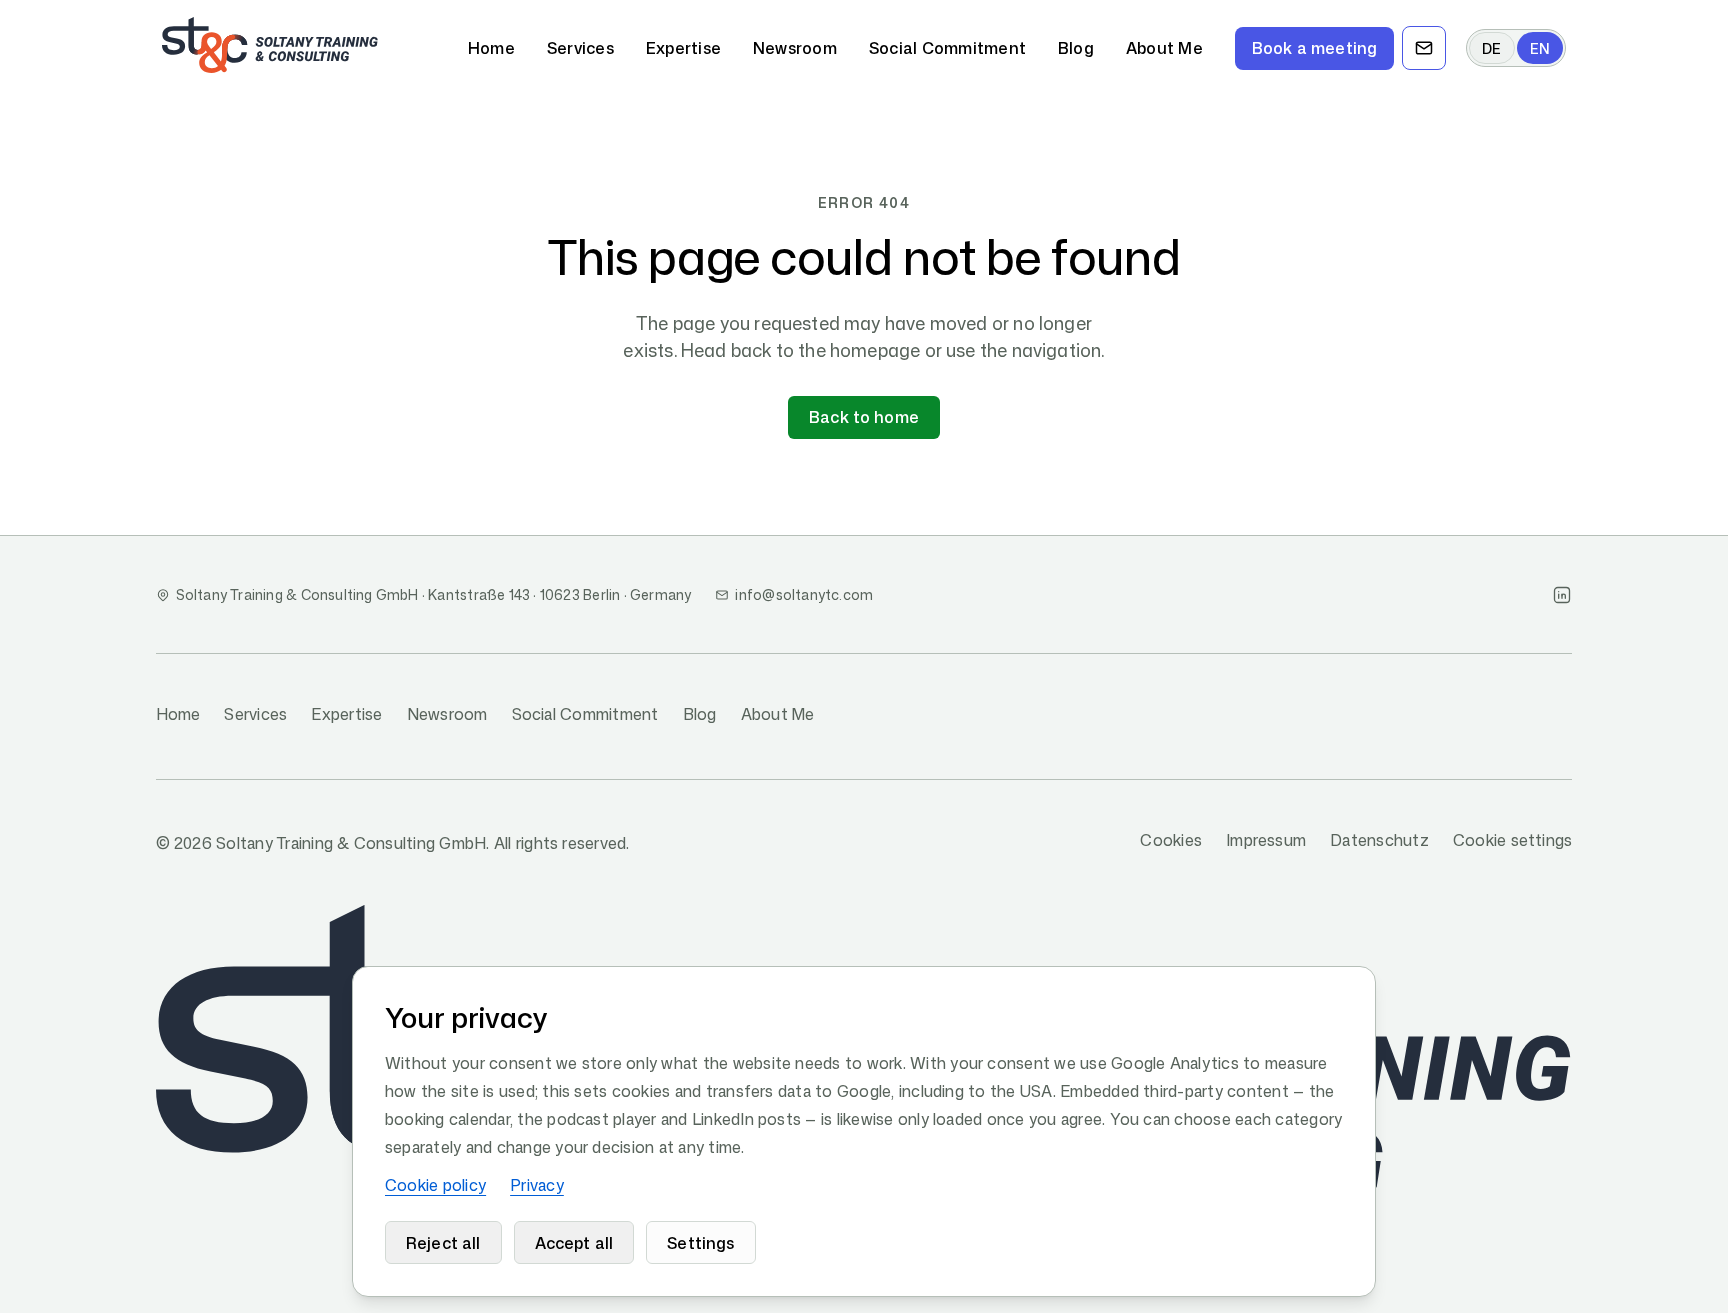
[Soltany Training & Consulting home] (270, 45)
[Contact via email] (1424, 48)
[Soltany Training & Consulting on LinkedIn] (1562, 595)
